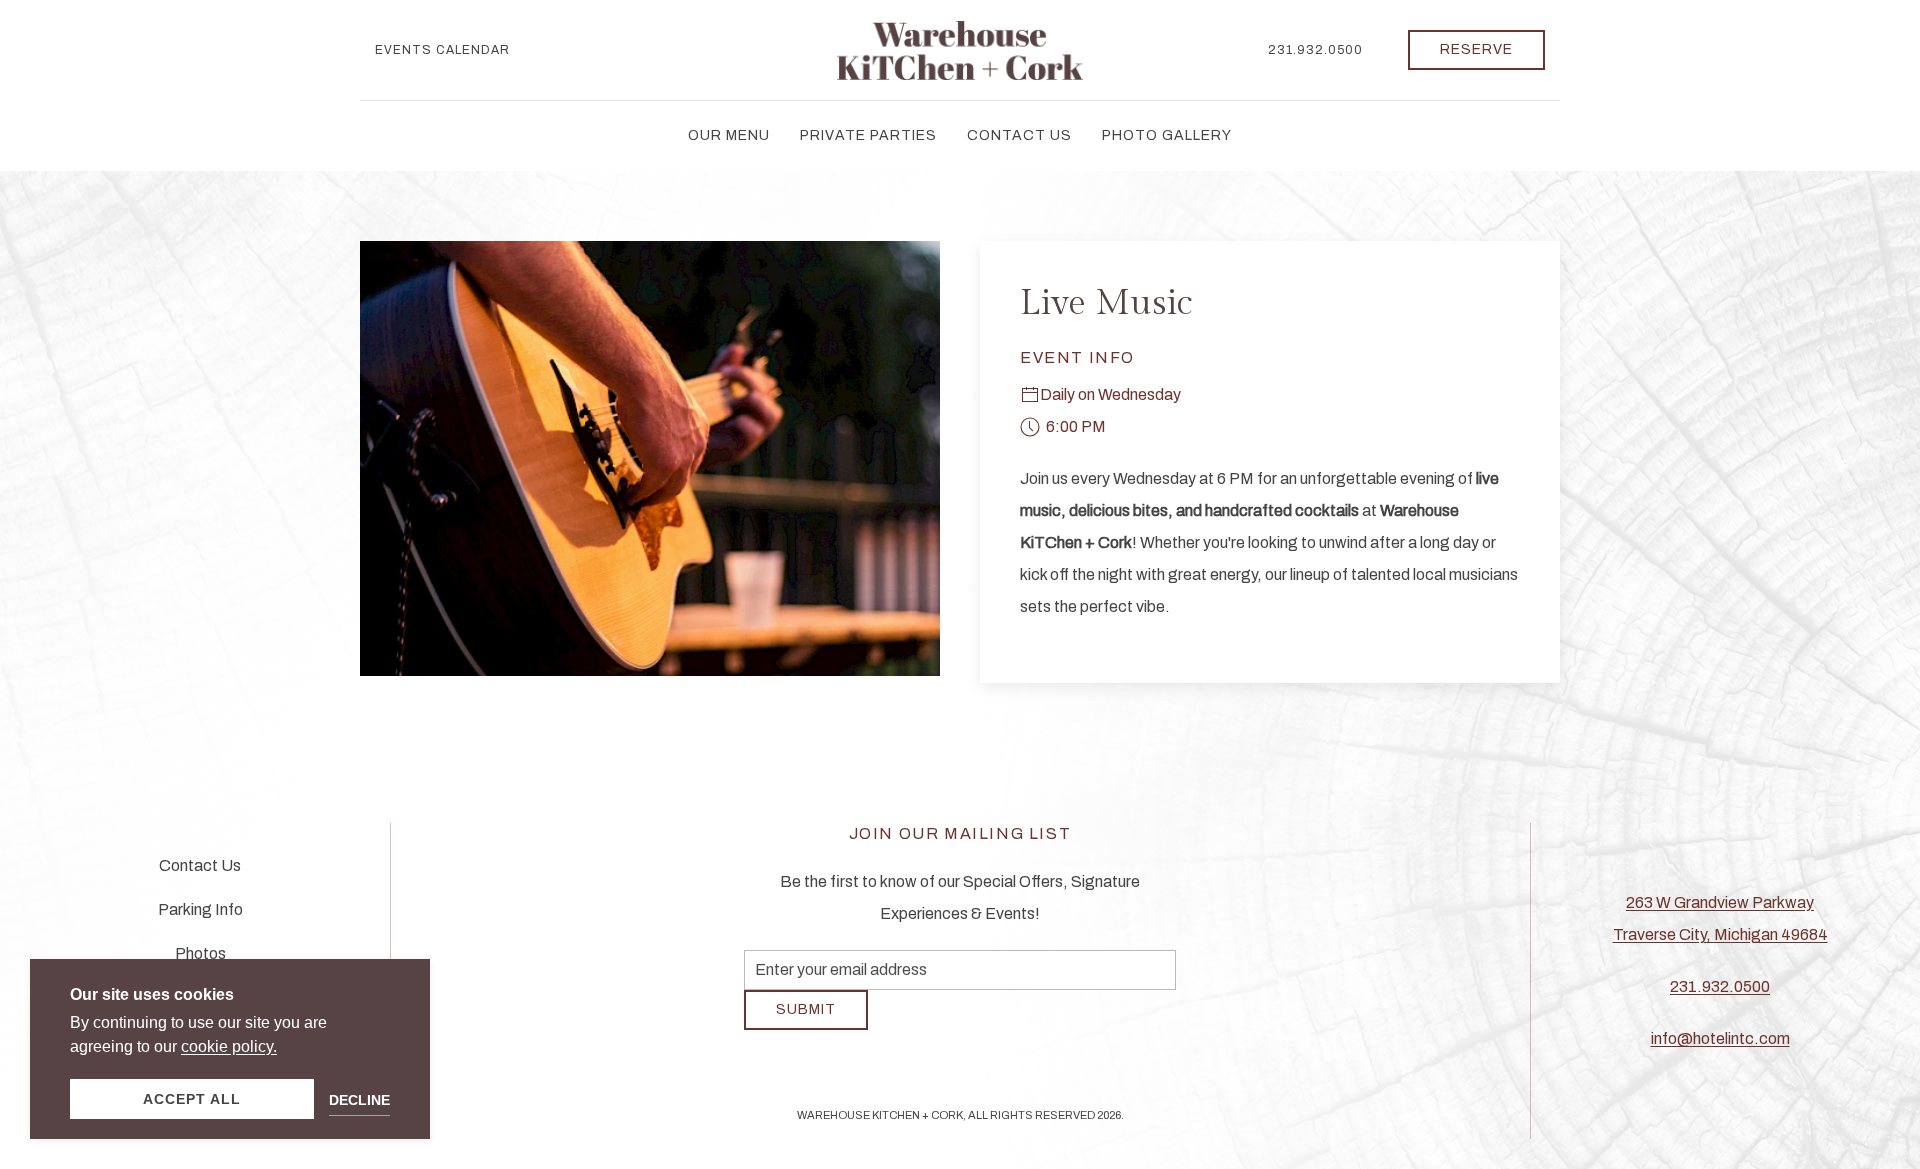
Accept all (192, 1099)
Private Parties (868, 135)
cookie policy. (229, 1046)
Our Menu (729, 135)
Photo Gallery (1167, 135)
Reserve (1476, 49)
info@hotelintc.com (1720, 1046)
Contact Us (1019, 135)
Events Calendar (442, 50)
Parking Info (200, 917)
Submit (806, 1024)
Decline (359, 1100)
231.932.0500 (1315, 50)
